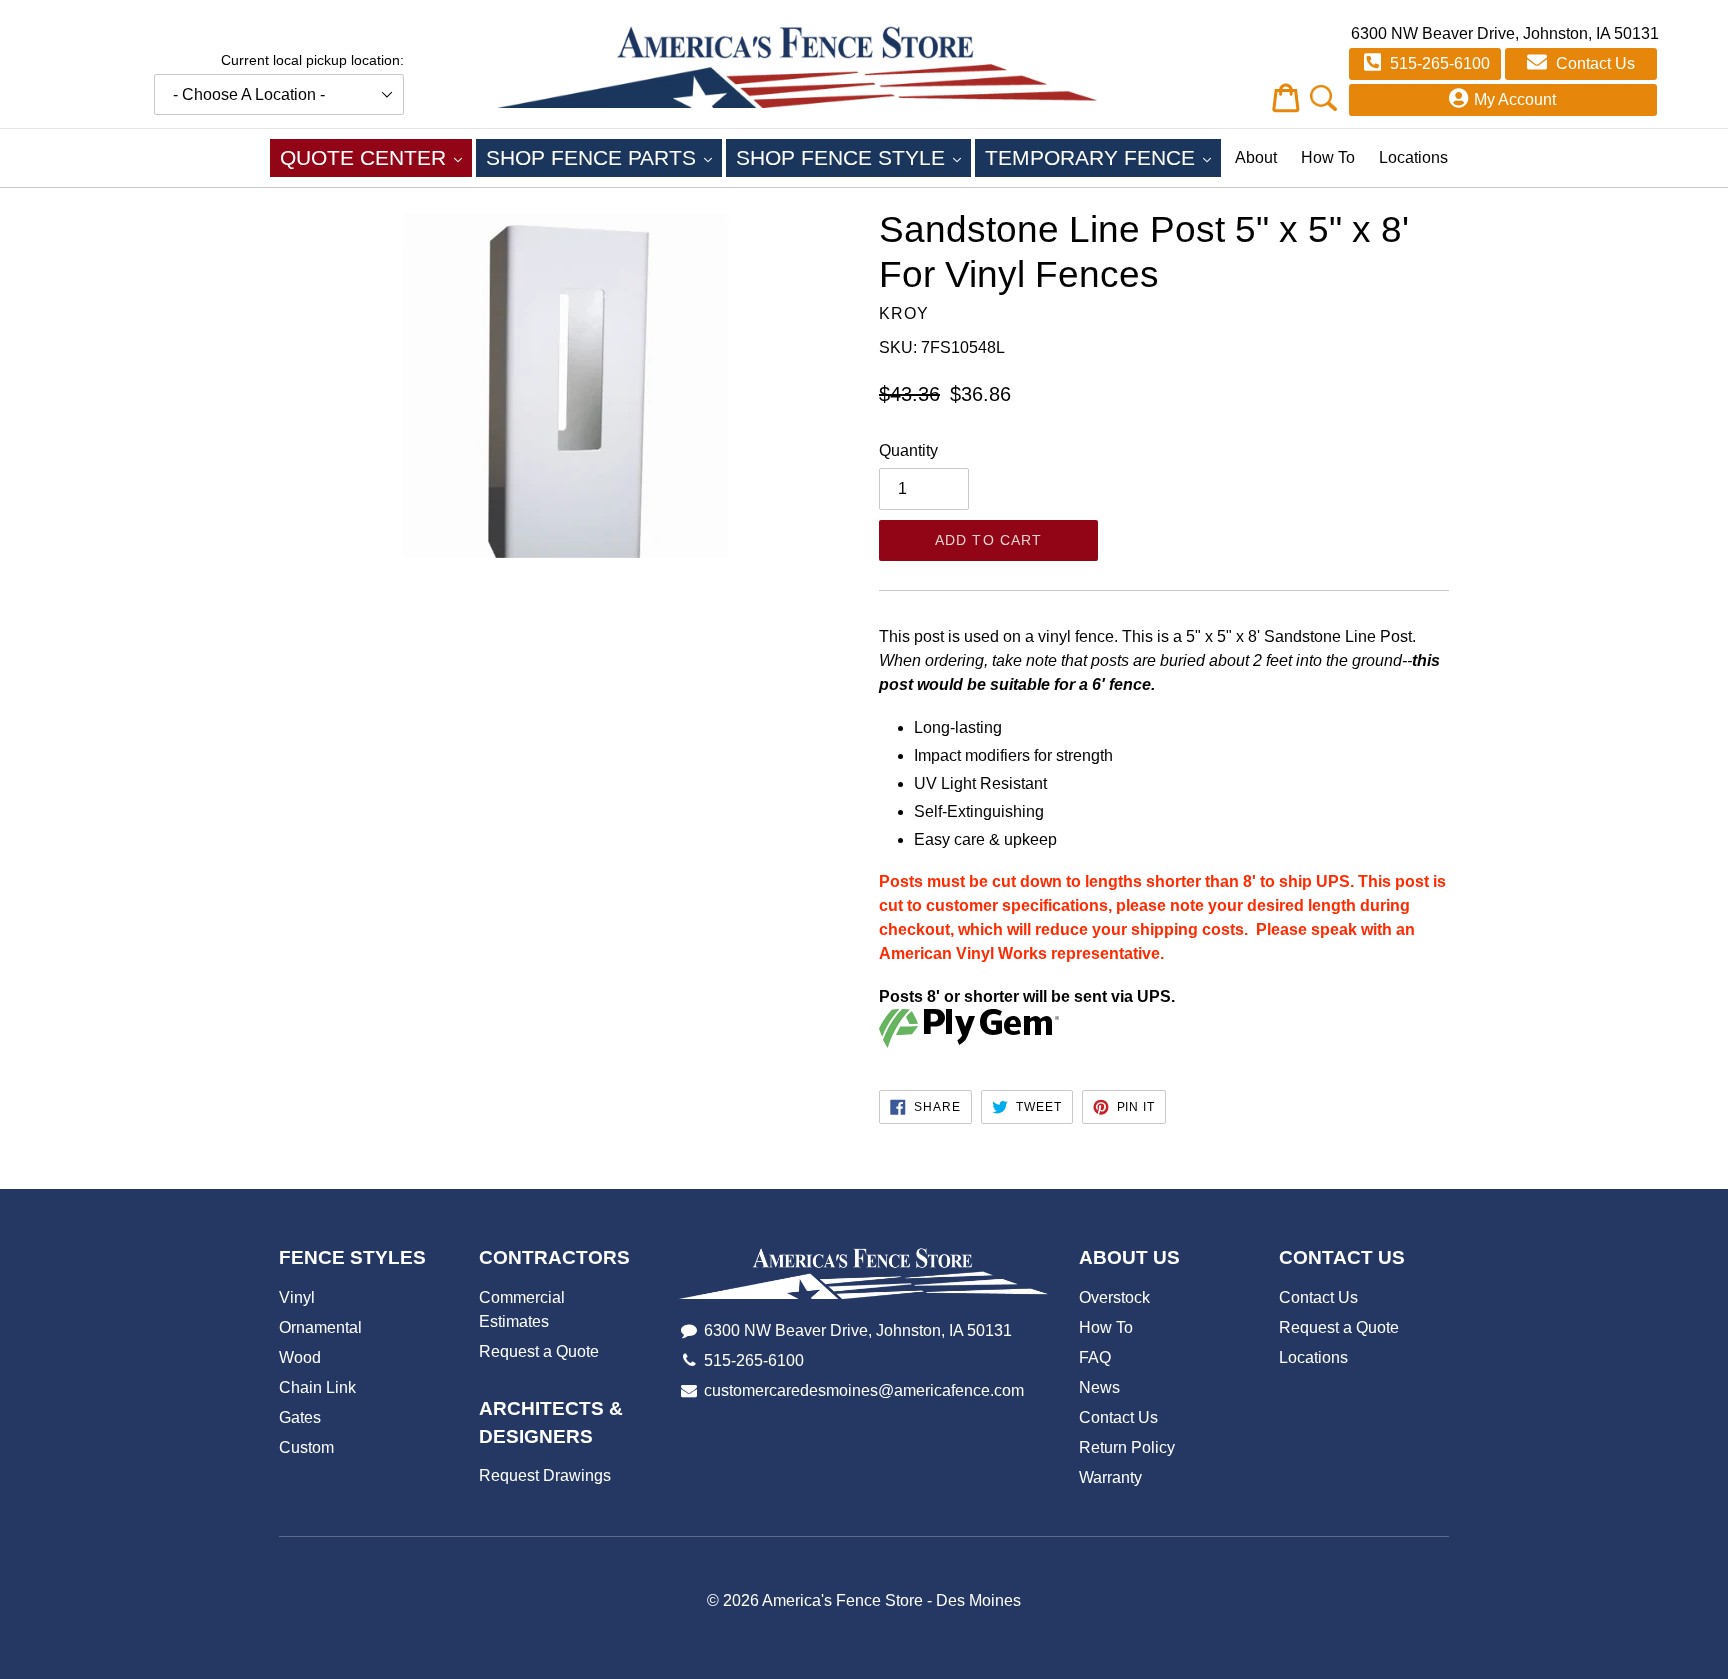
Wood (300, 1357)
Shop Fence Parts (604, 157)
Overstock (1114, 1297)
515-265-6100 (1438, 63)
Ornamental (320, 1327)
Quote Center (376, 157)
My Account (1515, 99)
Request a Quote (539, 1351)
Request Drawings (545, 1475)
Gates (300, 1417)
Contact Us (1593, 63)
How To (1328, 157)
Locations (1413, 157)
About (1256, 157)
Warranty (1110, 1477)
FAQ (1095, 1357)
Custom (306, 1447)
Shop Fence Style (853, 157)
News (1099, 1387)
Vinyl (297, 1297)
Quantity (908, 450)
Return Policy (1127, 1447)
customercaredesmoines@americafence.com (864, 1390)
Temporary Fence (1103, 157)
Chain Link (317, 1387)
